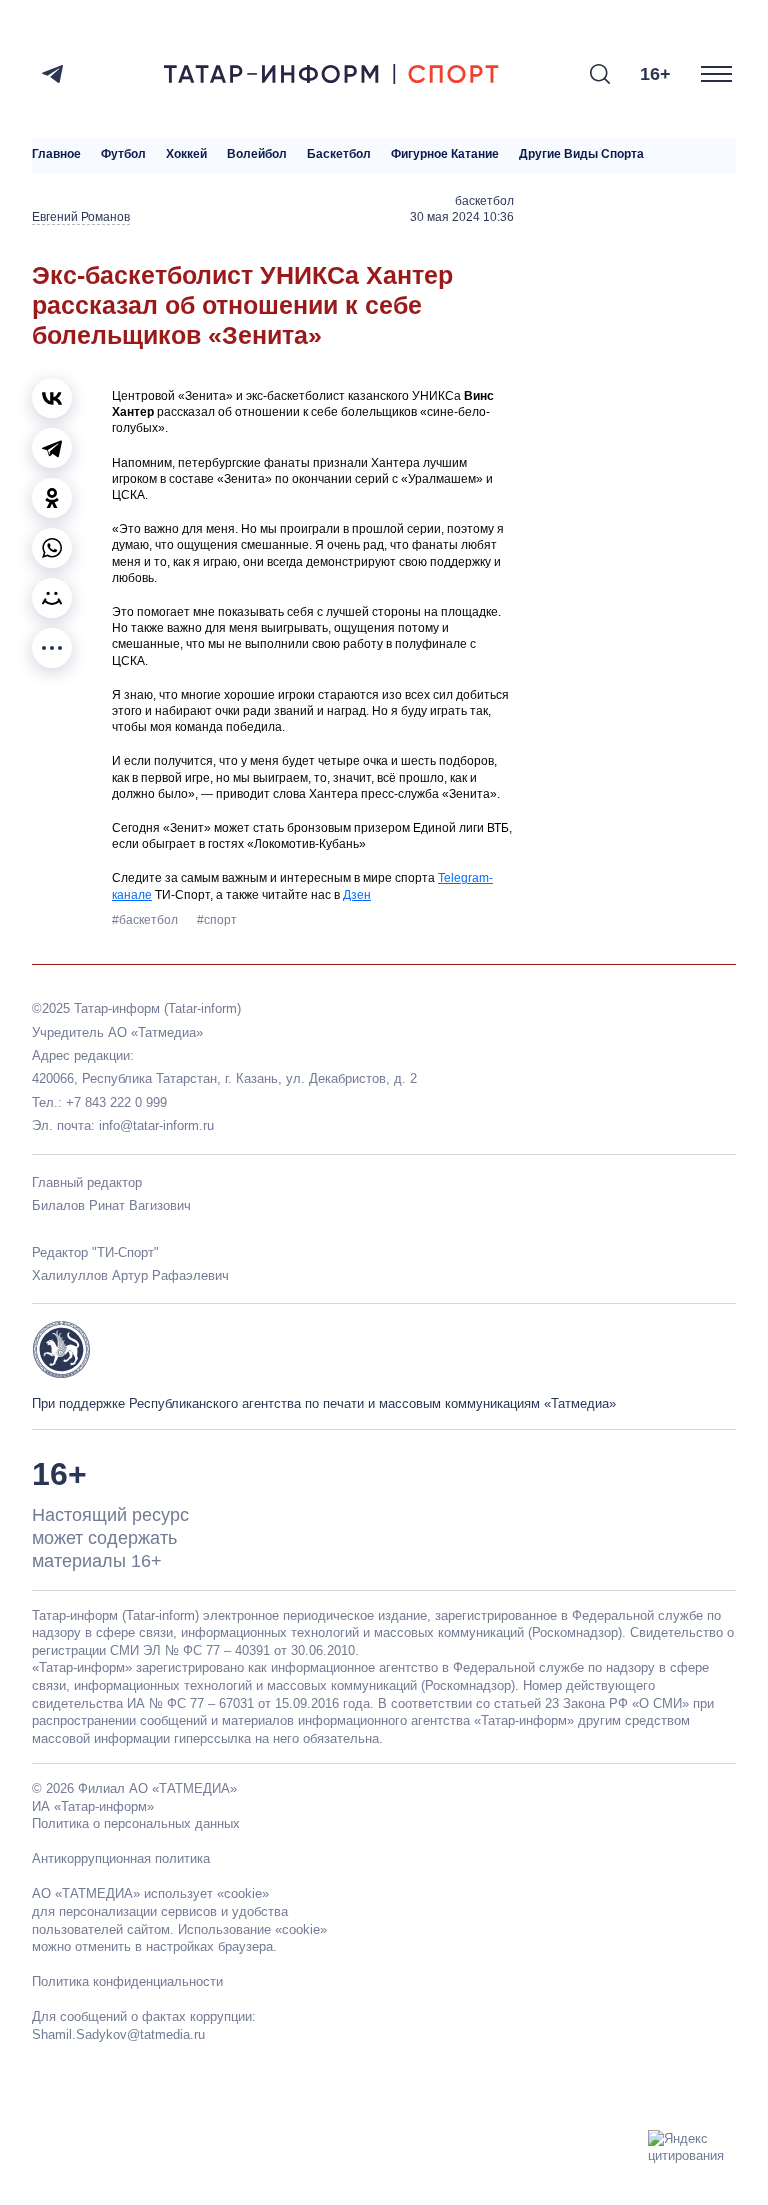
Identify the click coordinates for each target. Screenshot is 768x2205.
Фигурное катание (445, 154)
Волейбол (257, 154)
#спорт (217, 920)
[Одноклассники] (52, 498)
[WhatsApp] (52, 548)
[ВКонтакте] (52, 398)
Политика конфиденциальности (127, 1981)
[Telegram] (52, 74)
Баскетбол (339, 154)
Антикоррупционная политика (121, 1858)
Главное (56, 154)
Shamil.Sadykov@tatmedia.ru (118, 2034)
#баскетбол (146, 920)
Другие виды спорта (581, 154)
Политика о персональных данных (136, 1823)
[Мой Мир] (52, 598)
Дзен (357, 895)
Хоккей (186, 154)
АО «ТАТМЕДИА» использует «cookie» (150, 1893)
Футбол (123, 154)
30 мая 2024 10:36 (462, 217)
